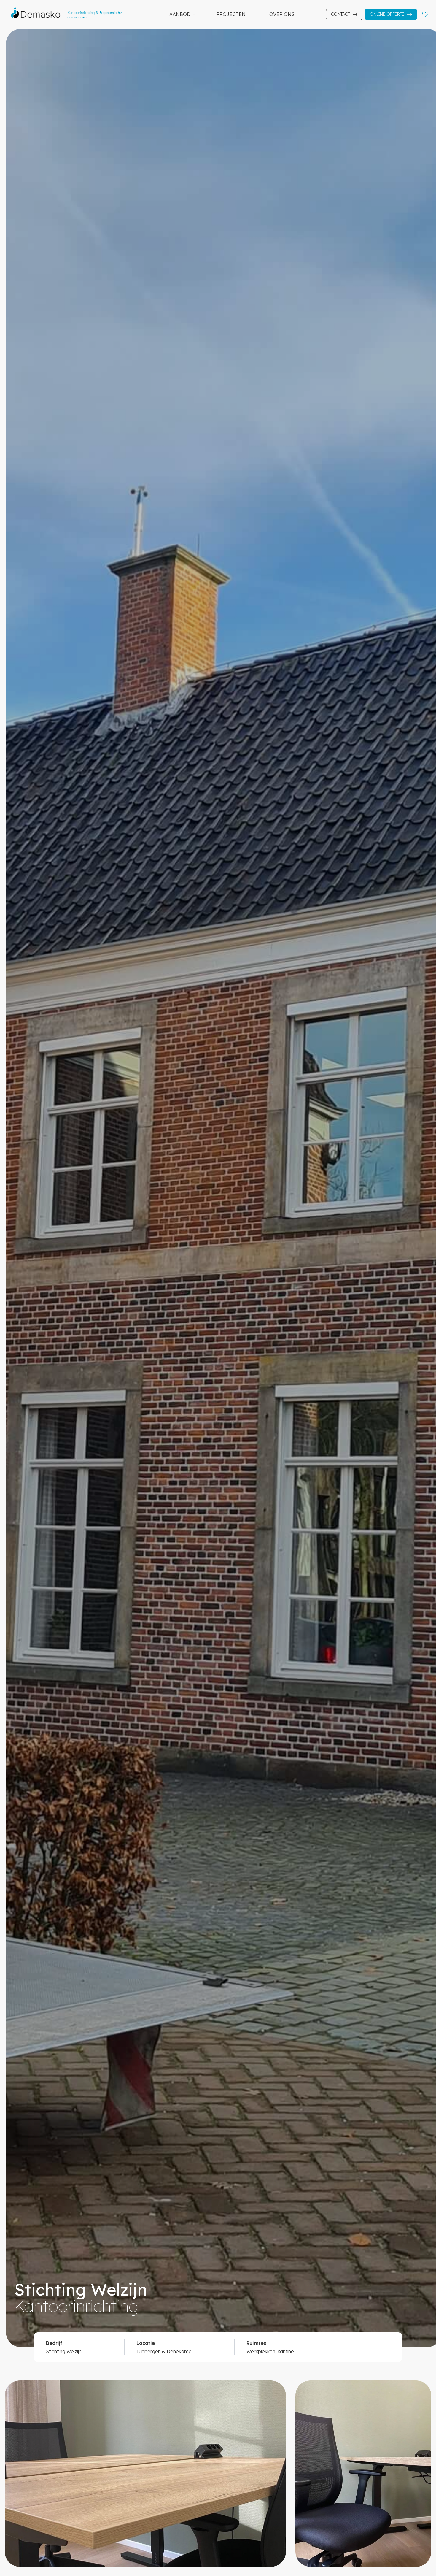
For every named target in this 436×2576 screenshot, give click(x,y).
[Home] (70, 14)
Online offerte (387, 14)
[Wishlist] (425, 14)
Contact (340, 14)
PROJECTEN (231, 14)
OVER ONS (282, 14)
